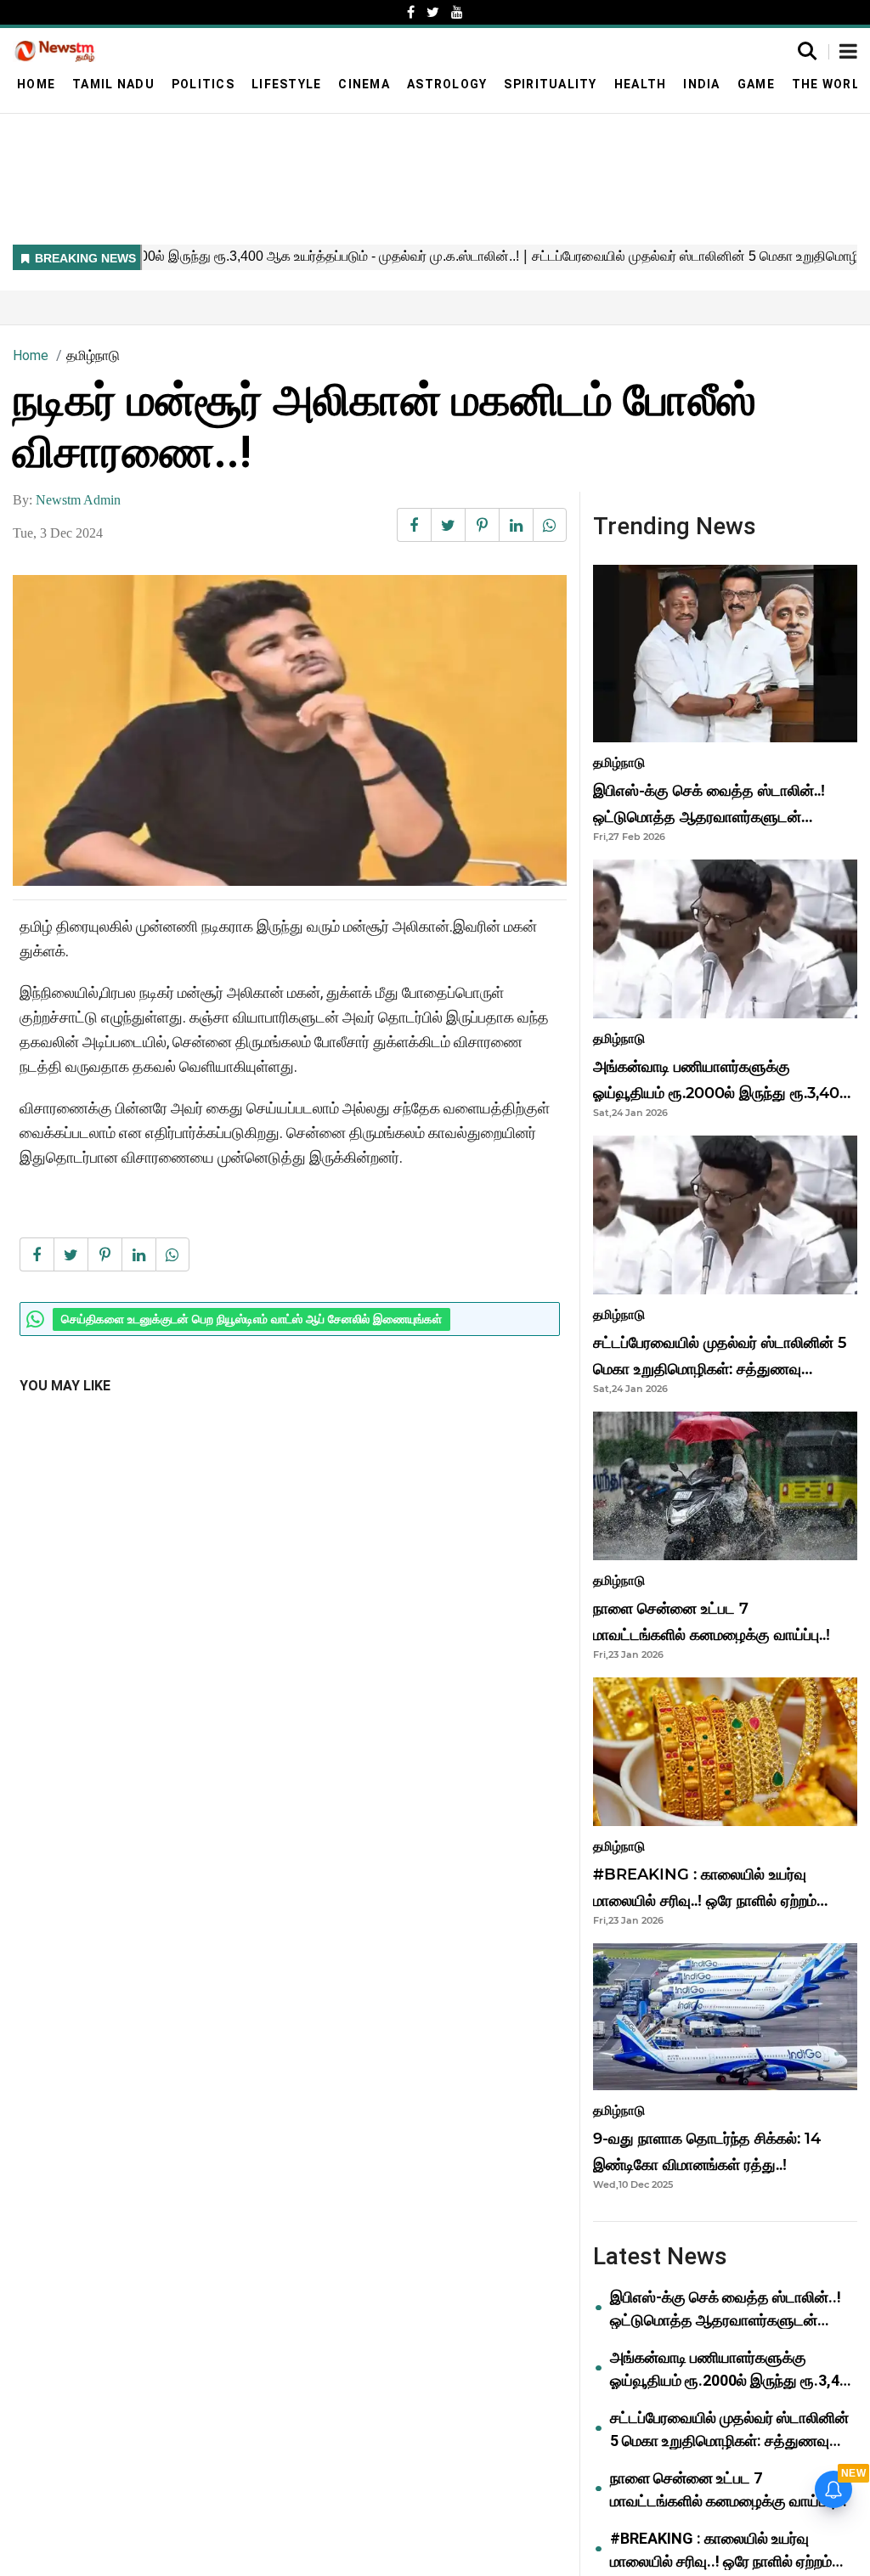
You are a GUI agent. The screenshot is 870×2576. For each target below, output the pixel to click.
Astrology (447, 84)
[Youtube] (457, 12)
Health (641, 84)
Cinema (364, 84)
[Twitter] (433, 12)
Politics (203, 84)
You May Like (65, 1386)
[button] (848, 53)
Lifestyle (286, 84)
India (701, 84)
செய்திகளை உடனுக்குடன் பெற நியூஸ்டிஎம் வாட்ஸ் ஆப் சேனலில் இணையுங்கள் (251, 1319)
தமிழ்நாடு (93, 355)
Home (36, 84)
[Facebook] (411, 12)
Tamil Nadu (113, 84)
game (756, 84)
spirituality (550, 84)
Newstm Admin (78, 500)
